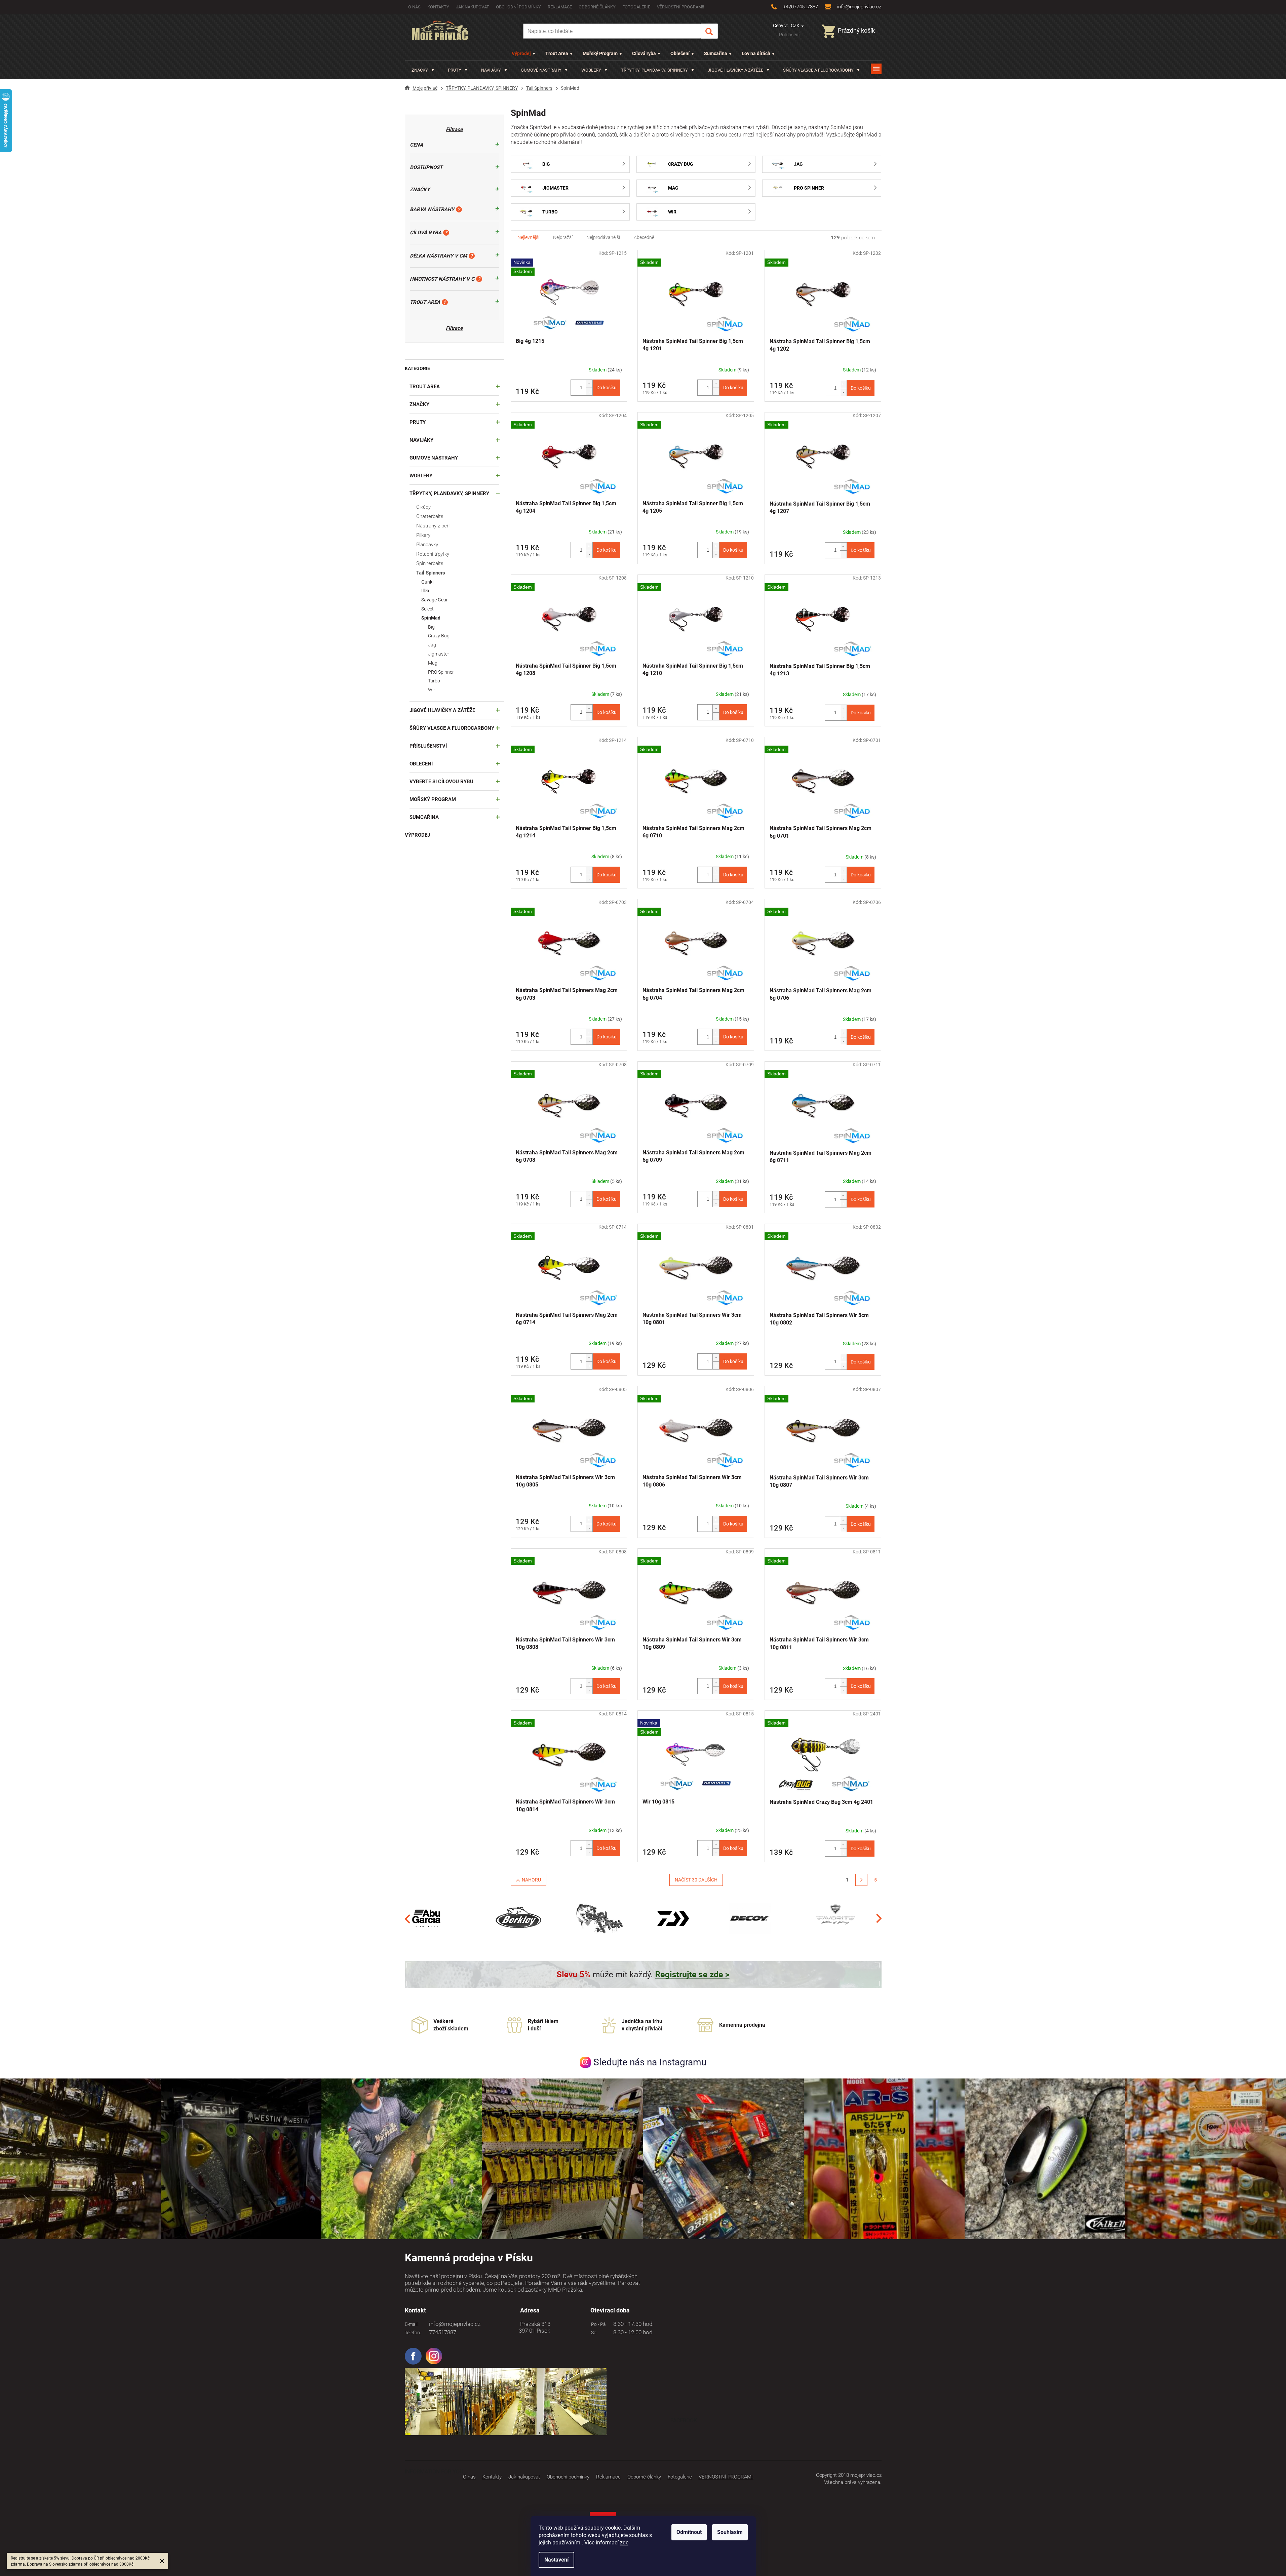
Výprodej (521, 53)
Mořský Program (600, 53)
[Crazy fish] (599, 1918)
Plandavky (427, 545)
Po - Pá (597, 2324)
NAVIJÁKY (421, 440)
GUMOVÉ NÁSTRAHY (434, 458)
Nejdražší (563, 237)
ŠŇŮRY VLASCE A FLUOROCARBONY (452, 728)
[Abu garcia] (427, 1918)
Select (427, 609)
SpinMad (431, 618)
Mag (433, 663)
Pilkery (423, 535)
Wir (432, 690)
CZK (796, 26)
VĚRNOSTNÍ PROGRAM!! (680, 7)
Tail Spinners (431, 573)
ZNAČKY (419, 404)
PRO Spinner (441, 672)
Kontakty (438, 7)
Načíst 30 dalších (696, 1880)
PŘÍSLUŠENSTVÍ (428, 746)
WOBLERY (421, 476)
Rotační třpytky (433, 554)
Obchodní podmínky (518, 7)
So (593, 2333)
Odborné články (597, 7)
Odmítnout (689, 2532)
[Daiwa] (673, 1918)
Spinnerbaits (430, 563)
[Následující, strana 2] (861, 1880)
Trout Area (557, 53)
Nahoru (531, 1880)
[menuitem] (423, 70)
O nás (414, 7)
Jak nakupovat (473, 7)
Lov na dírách (756, 53)
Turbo (434, 681)
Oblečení (680, 53)
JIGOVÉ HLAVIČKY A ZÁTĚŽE (442, 710)
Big (431, 627)
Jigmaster (439, 654)
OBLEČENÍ (421, 764)
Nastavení (556, 2560)
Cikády (423, 507)
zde (624, 2543)
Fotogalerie (636, 7)
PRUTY (418, 422)
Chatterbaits (430, 516)
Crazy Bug (439, 636)
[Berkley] (520, 1918)
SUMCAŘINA (424, 817)
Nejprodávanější (603, 237)
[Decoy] (750, 1918)
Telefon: (413, 2333)
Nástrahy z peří (433, 526)
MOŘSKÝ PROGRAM (433, 799)
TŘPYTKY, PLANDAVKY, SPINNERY (449, 493)
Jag (432, 645)
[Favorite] (835, 1918)
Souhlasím (730, 2532)
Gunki (427, 582)
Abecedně (644, 237)
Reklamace (560, 7)
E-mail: (412, 2324)
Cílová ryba (644, 53)
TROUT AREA (425, 387)
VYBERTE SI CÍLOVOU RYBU (441, 782)
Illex (425, 591)
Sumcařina (716, 53)
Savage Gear (435, 600)
